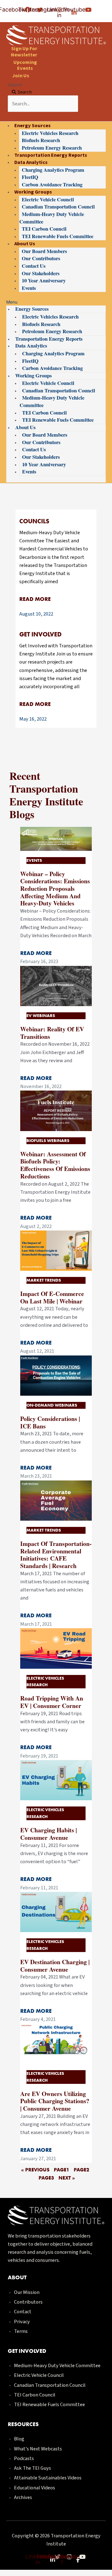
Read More (35, 599)
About (17, 2277)
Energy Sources (33, 125)
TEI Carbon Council (44, 229)
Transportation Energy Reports (51, 155)
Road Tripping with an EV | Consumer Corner (52, 1702)
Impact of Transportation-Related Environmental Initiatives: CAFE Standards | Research (56, 1555)
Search (15, 85)
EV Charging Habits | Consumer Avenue (49, 1834)
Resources (23, 2424)
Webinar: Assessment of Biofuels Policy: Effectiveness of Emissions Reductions (55, 1165)
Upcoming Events (25, 65)
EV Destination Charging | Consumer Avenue (55, 1966)
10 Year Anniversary (44, 281)
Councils (34, 521)
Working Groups (33, 192)
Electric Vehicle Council (48, 199)
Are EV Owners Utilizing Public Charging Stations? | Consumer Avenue (55, 2101)
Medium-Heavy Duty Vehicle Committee (52, 218)
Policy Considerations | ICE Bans (50, 1422)
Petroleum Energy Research (52, 148)
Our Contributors (41, 258)
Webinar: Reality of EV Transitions (52, 1033)
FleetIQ (30, 177)
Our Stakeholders (41, 273)
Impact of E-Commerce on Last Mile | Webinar (52, 1297)
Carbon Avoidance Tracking (52, 185)
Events (29, 288)
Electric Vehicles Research (50, 133)
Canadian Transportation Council (58, 207)
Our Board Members (44, 251)
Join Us (21, 75)
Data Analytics (31, 162)
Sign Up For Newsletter (24, 51)
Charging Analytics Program (53, 170)
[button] (56, 302)
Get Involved (40, 634)
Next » (67, 2178)
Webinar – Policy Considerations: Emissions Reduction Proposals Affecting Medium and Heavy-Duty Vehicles (55, 889)
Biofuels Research (41, 140)
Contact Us (34, 266)
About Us (25, 243)
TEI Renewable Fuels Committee (58, 236)
